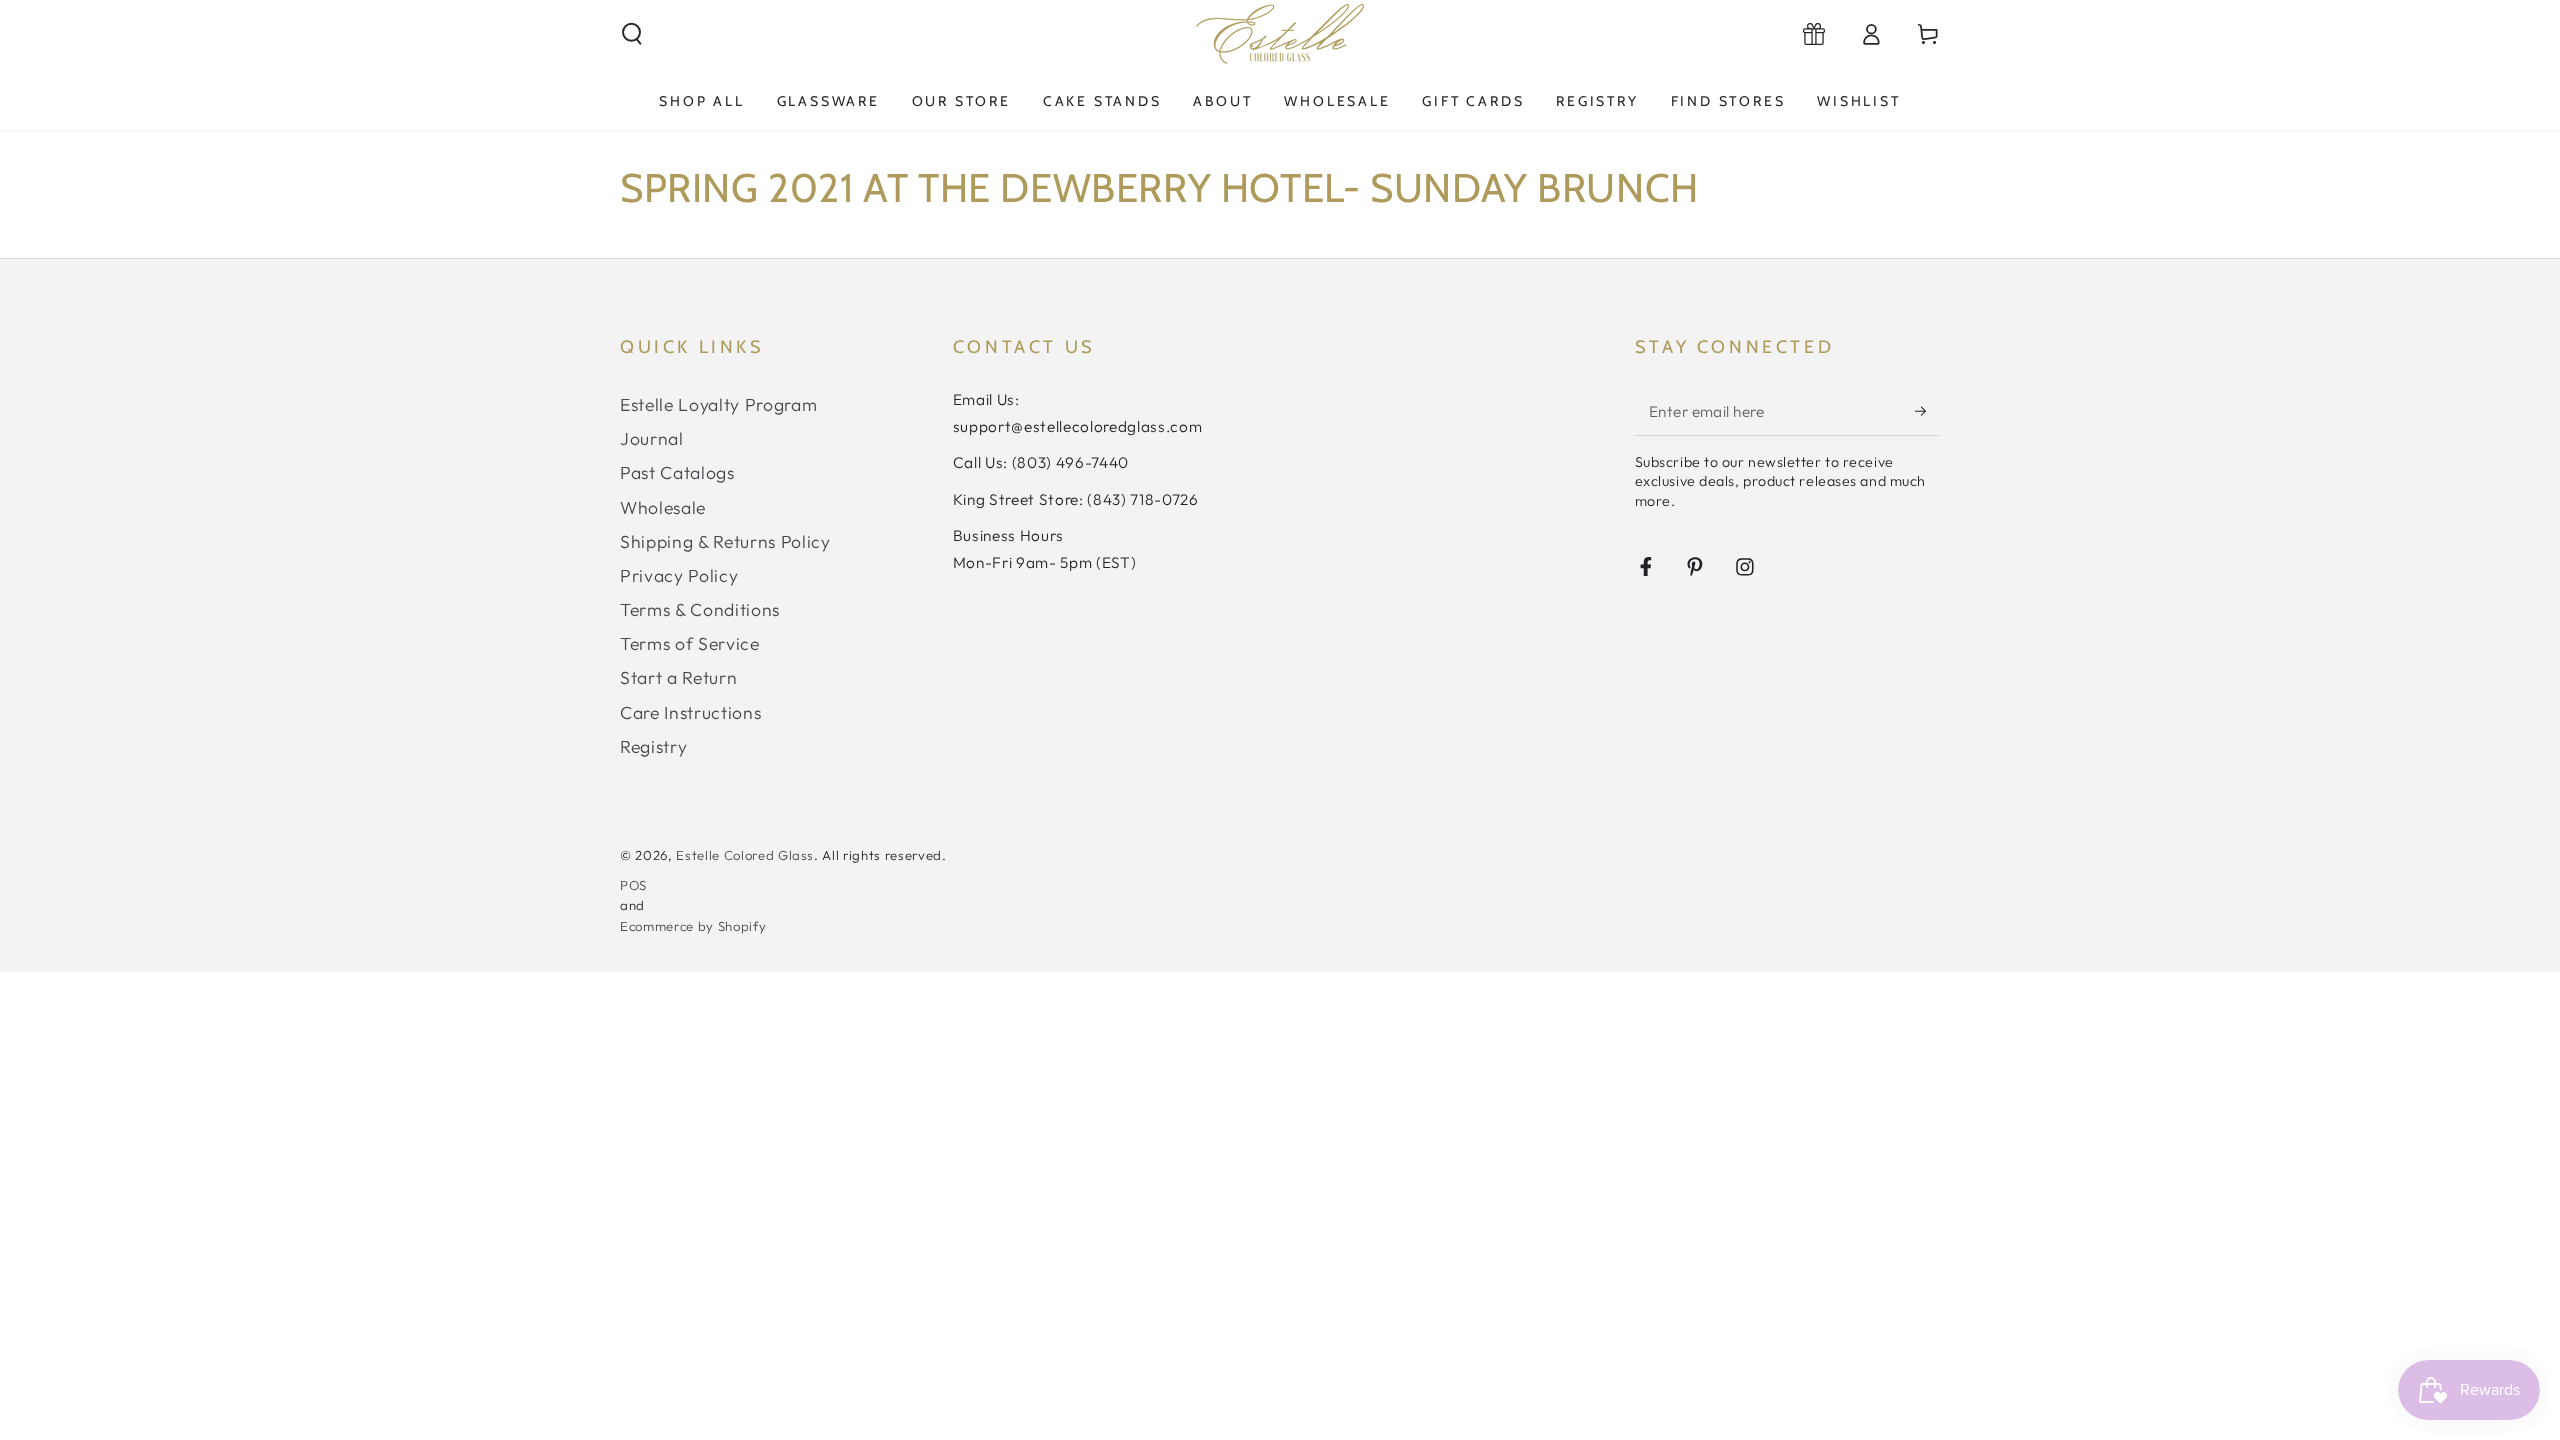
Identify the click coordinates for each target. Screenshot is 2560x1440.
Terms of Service (690, 643)
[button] (632, 34)
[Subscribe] (1927, 411)
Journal (652, 438)
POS (633, 885)
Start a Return (678, 677)
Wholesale (663, 507)
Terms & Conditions (700, 609)
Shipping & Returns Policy (725, 541)
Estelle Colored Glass (745, 855)
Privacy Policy (679, 575)
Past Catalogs (677, 472)
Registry (653, 746)
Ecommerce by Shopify (693, 926)
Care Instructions (690, 712)
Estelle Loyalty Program (718, 404)
